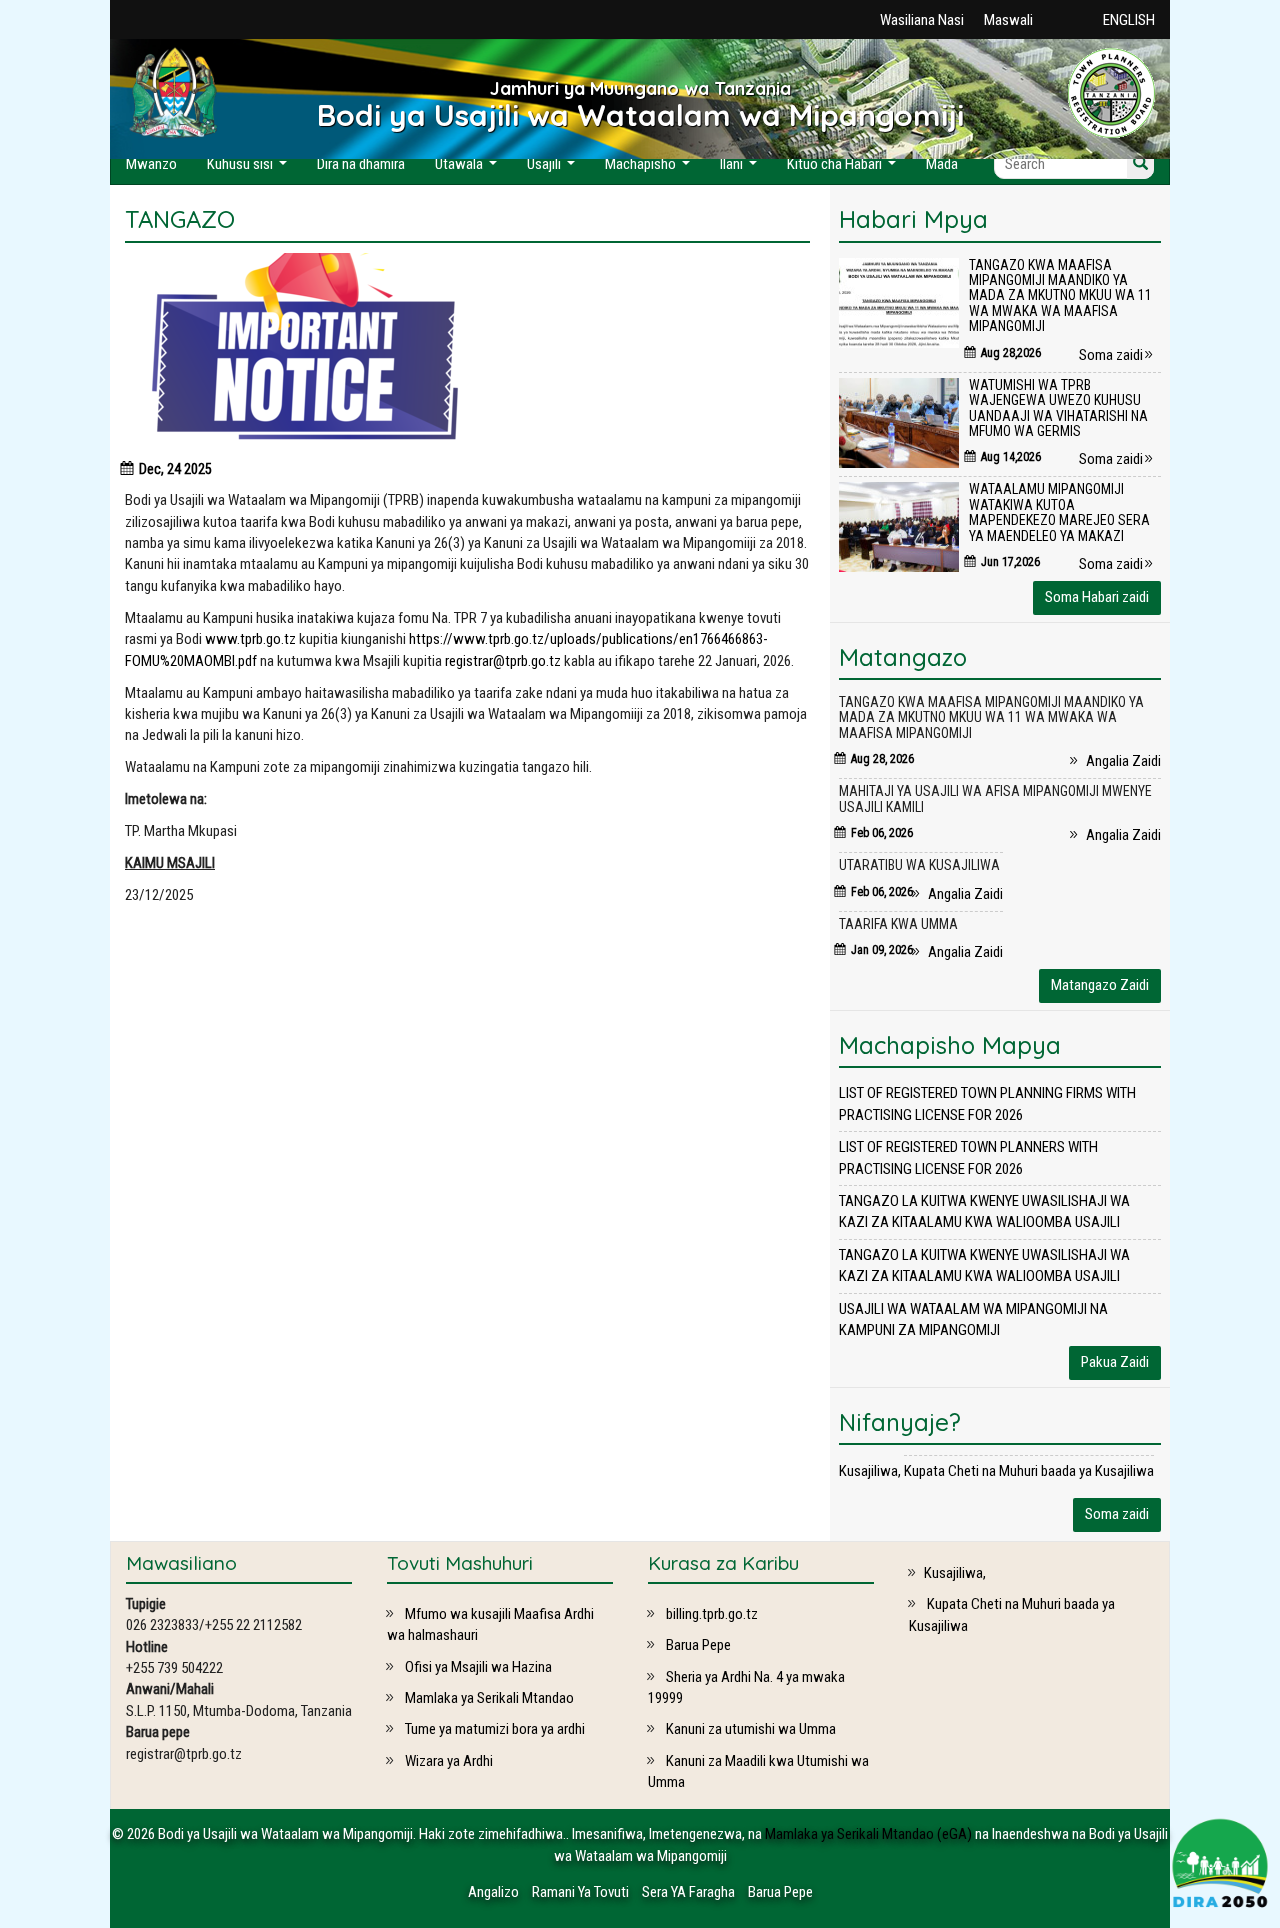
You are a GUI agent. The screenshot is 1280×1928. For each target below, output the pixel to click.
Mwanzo (151, 164)
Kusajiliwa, (870, 1471)
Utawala (468, 169)
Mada (942, 164)
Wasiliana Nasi (922, 20)
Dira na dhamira (361, 164)
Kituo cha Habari (844, 169)
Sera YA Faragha (688, 1892)
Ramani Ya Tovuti (580, 1892)
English (1129, 20)
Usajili (553, 169)
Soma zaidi (1112, 355)
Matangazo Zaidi (1100, 985)
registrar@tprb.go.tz (503, 661)
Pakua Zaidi (1115, 1362)
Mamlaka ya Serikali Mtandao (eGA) (868, 1834)
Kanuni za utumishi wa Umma (749, 1729)
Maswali (1008, 20)
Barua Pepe (697, 1645)
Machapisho (650, 169)
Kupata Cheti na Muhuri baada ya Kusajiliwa (1029, 1471)
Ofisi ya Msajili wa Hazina (477, 1667)
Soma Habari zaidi (1097, 597)
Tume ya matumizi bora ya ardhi (493, 1729)
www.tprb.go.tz (250, 639)
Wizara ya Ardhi (447, 1761)
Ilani (741, 169)
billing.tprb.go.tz (710, 1614)
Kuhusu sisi (249, 169)
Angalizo (493, 1892)
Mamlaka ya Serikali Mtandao (488, 1698)
